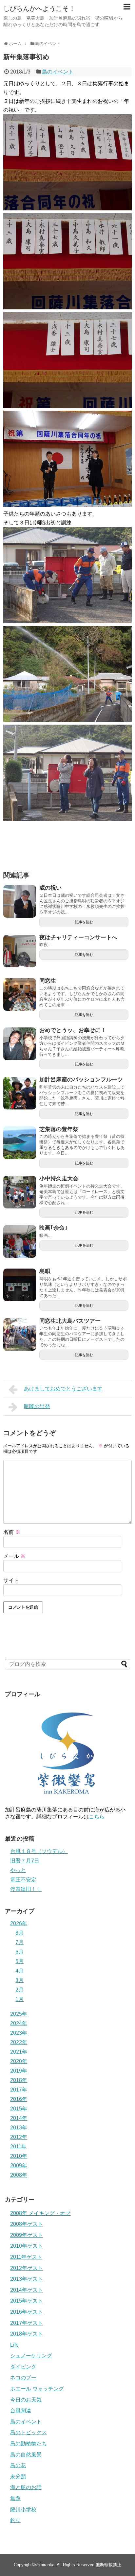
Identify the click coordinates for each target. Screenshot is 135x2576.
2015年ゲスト (27, 2301)
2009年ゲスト (27, 2235)
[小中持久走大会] (20, 1192)
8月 (19, 1933)
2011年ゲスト (26, 2257)
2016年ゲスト (27, 2312)
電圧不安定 (23, 1880)
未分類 (18, 2477)
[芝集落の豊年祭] (20, 1143)
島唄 (45, 1271)
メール (14, 1556)
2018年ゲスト (27, 2334)
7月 (19, 1942)
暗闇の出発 (37, 1406)
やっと (18, 1870)
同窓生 (48, 981)
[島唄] (20, 1285)
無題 (15, 2498)
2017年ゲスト (27, 2323)
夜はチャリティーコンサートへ (78, 937)
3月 (19, 1980)
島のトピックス (29, 2432)
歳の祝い (50, 888)
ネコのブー (23, 2378)
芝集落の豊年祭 (59, 1129)
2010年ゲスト (27, 2246)
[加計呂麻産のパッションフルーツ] (20, 1093)
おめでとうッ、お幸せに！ (73, 1030)
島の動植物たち (29, 2444)
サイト (11, 1580)
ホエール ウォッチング (37, 2389)
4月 (19, 1971)
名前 (12, 1532)
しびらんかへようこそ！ (39, 8)
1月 (19, 1999)
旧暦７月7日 (25, 1861)
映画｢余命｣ (53, 1228)
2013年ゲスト (27, 2279)
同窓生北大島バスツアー (70, 1321)
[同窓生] (20, 994)
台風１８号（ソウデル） (39, 1851)
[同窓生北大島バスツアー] (20, 1335)
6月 (19, 1952)
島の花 (18, 2465)
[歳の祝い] (20, 901)
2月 (19, 1990)
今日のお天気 (26, 2400)
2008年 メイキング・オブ (40, 2213)
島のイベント (58, 72)
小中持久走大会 (59, 1179)
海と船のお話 (26, 2487)
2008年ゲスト (27, 2224)
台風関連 (21, 2411)
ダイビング (23, 2367)
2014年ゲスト (27, 2290)
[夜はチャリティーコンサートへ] (20, 951)
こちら (97, 1817)
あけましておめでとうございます (63, 1389)
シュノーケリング (31, 2356)
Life (14, 2345)
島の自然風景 (26, 2455)
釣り (15, 2520)
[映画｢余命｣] (20, 1241)
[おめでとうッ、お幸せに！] (20, 1044)
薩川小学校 (23, 2510)
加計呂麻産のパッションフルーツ (81, 1080)
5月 (19, 1961)
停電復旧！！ (26, 1889)
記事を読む (84, 922)
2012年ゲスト (27, 2268)
